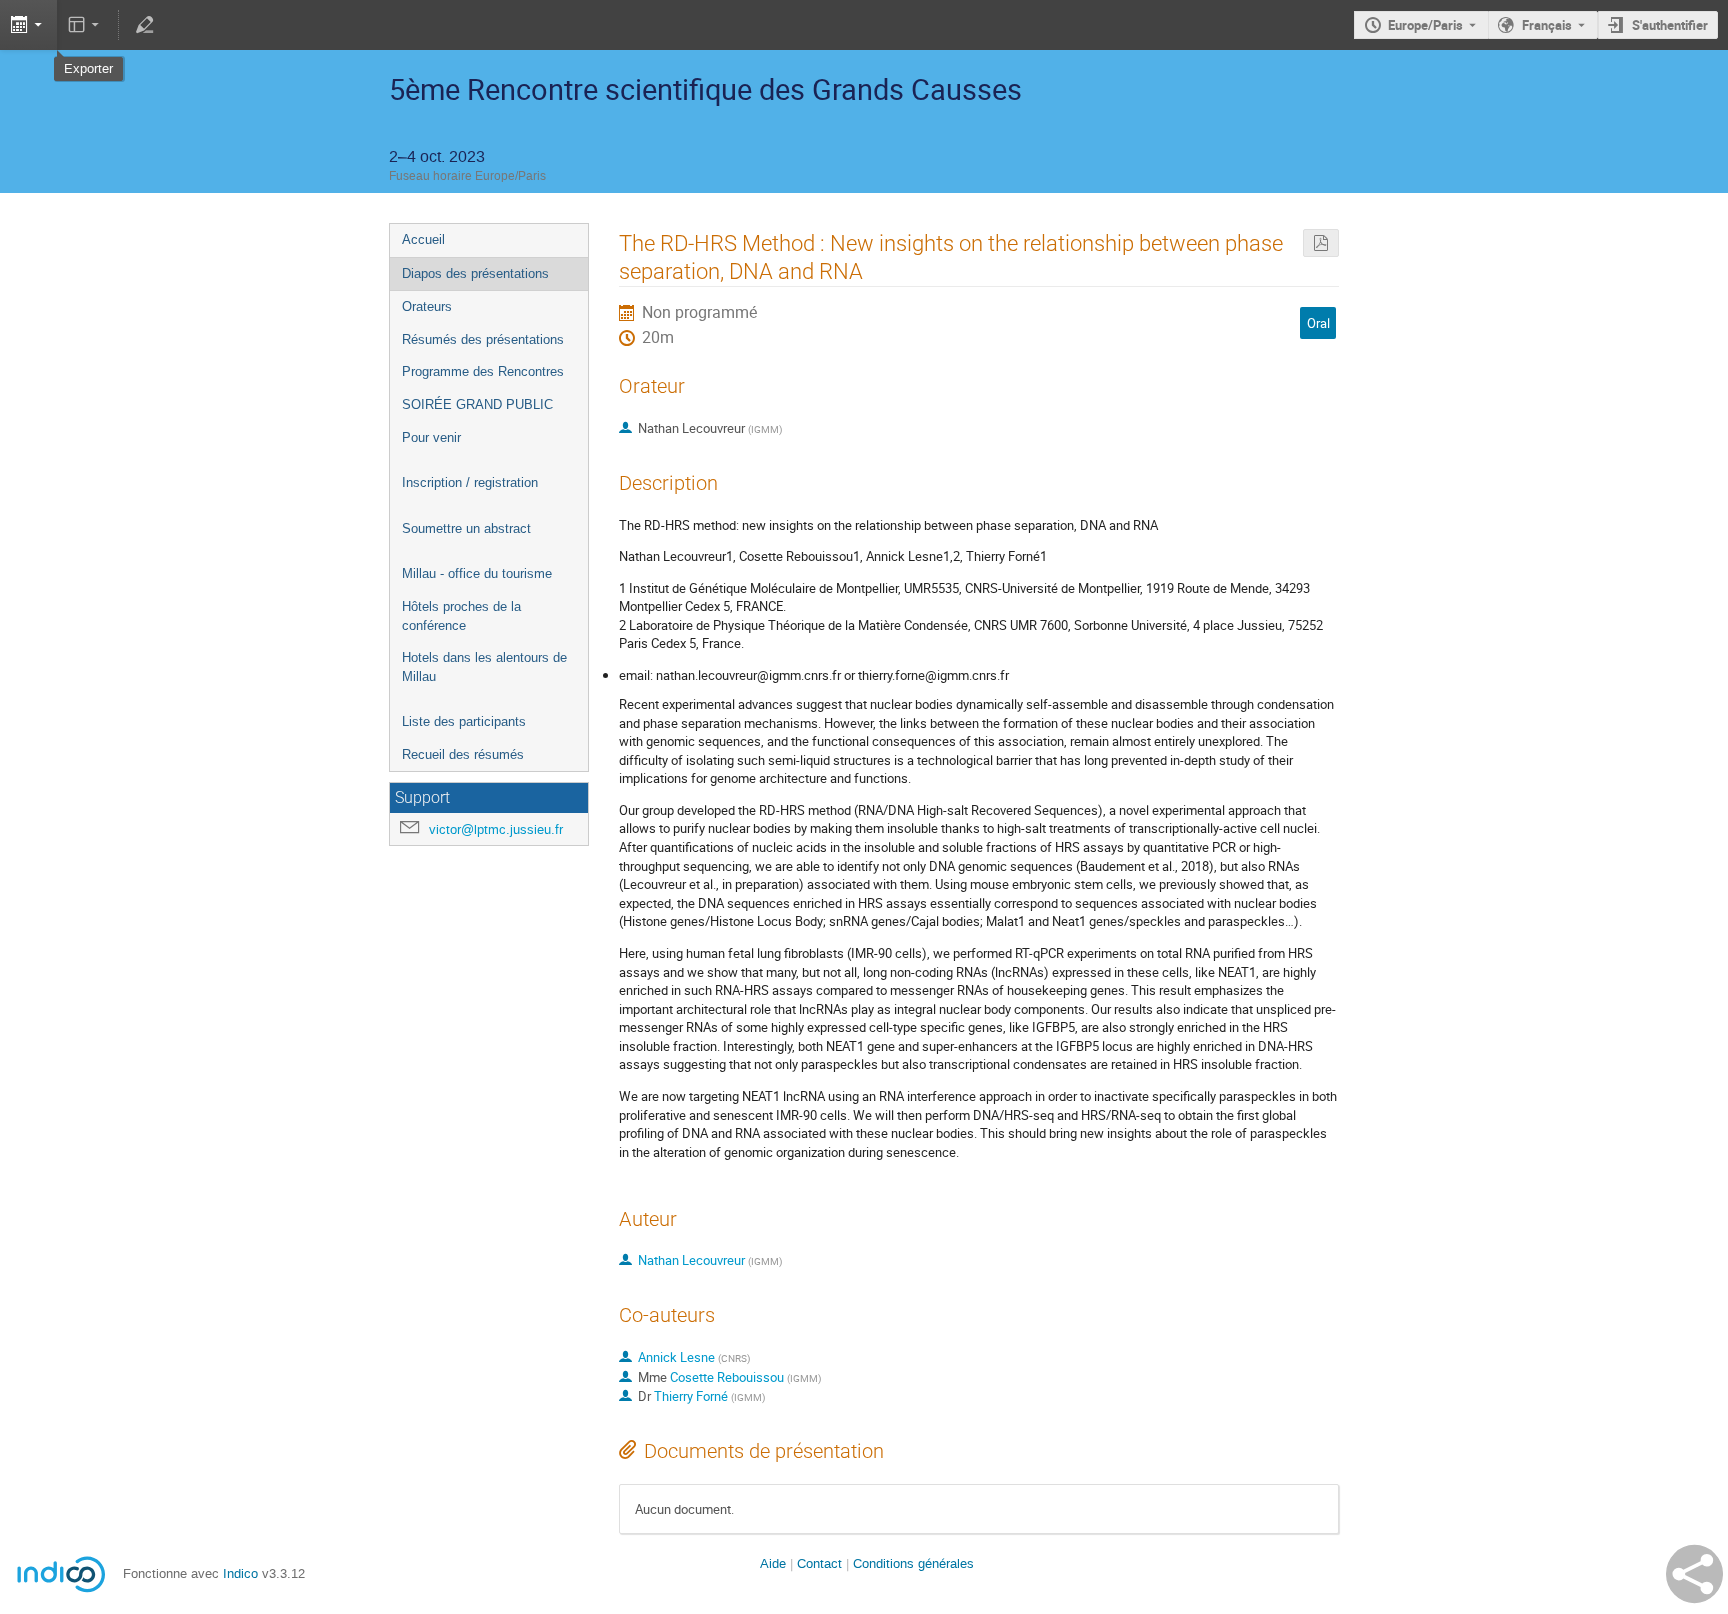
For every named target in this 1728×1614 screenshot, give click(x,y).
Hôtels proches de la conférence (461, 616)
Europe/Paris (1425, 25)
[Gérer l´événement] (144, 25)
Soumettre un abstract (466, 528)
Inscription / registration (470, 482)
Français (1547, 25)
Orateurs (427, 306)
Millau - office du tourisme (477, 573)
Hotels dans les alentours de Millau (484, 667)
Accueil (423, 239)
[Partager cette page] (1694, 1574)
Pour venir (431, 437)
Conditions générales (913, 1563)
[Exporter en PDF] (1321, 243)
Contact (819, 1563)
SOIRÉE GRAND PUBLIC (477, 404)
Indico (240, 1573)
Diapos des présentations (475, 273)
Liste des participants (464, 721)
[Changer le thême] (85, 25)
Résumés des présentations (483, 339)
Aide (773, 1563)
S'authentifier (1670, 25)
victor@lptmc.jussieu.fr (496, 829)
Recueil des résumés (463, 754)
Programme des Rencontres (483, 371)
